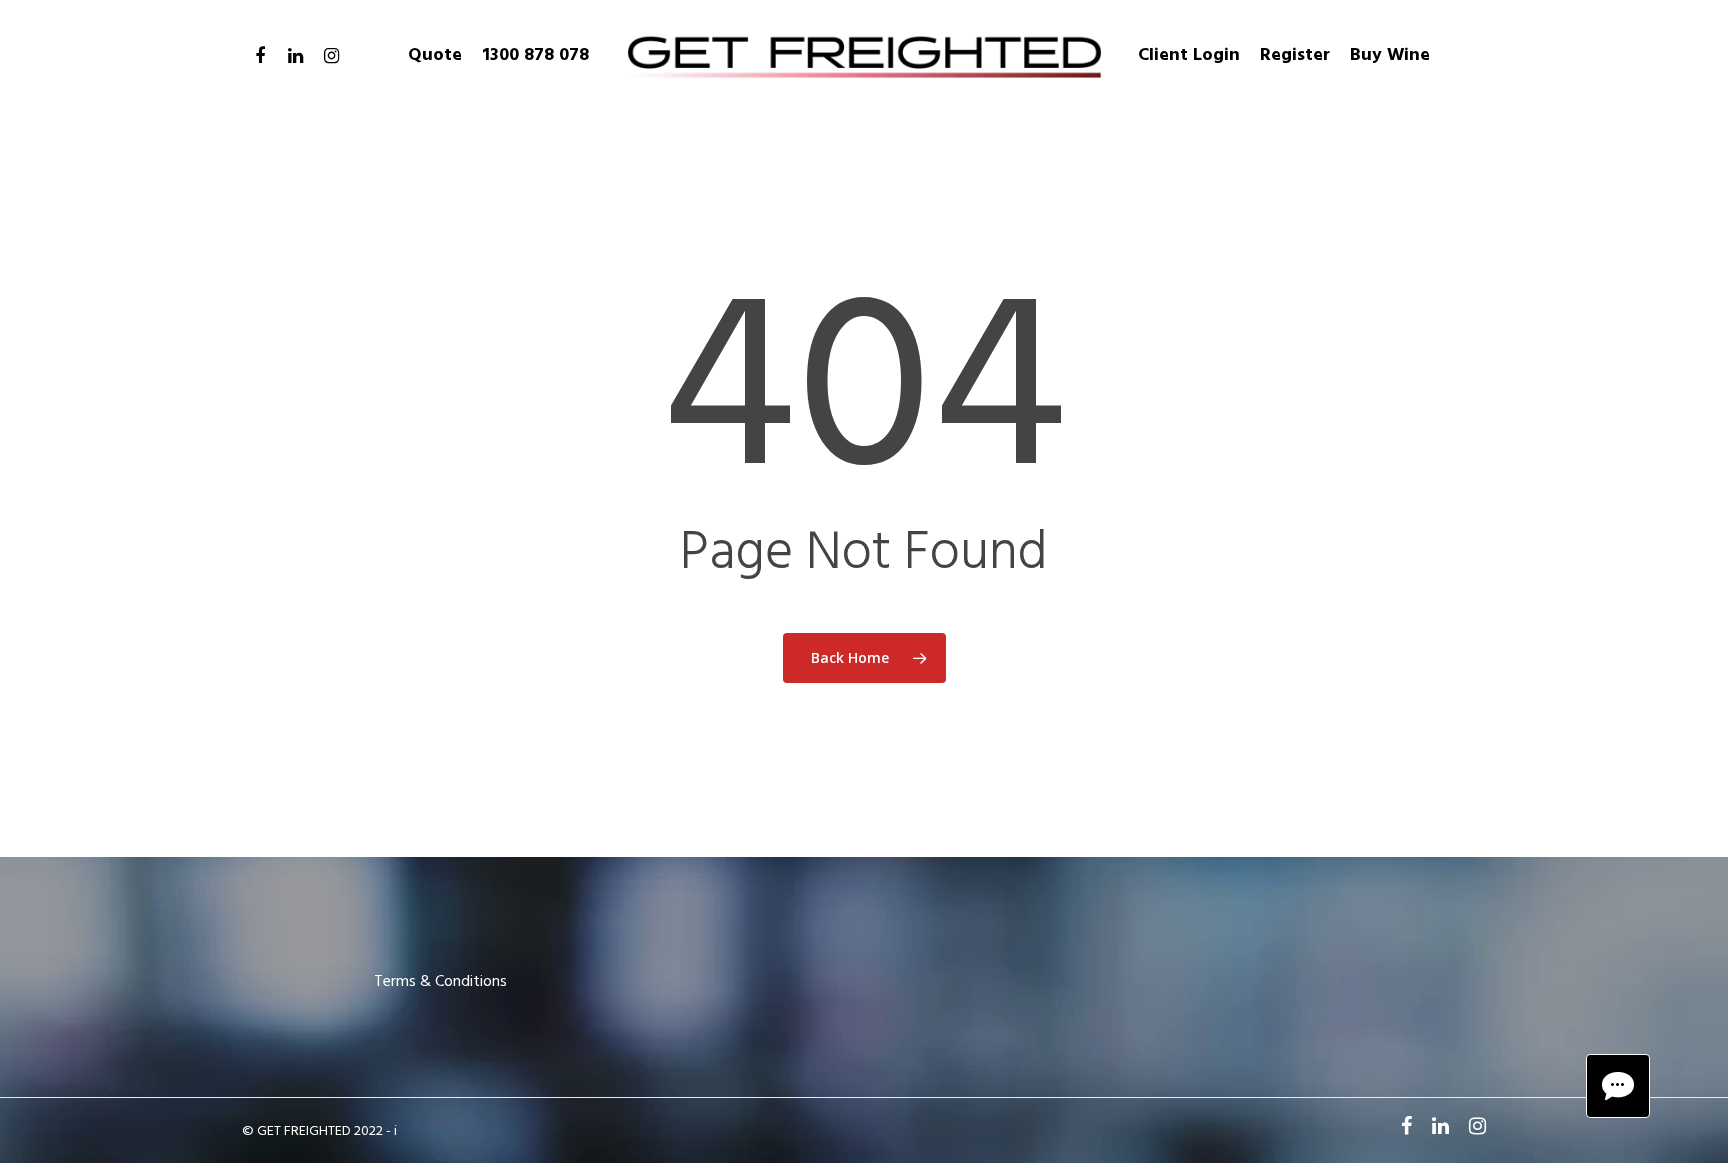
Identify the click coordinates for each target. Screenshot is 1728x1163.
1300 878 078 (535, 55)
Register (1295, 55)
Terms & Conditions (440, 982)
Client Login (1189, 55)
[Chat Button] (1618, 1086)
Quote (435, 55)
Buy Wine (1390, 55)
